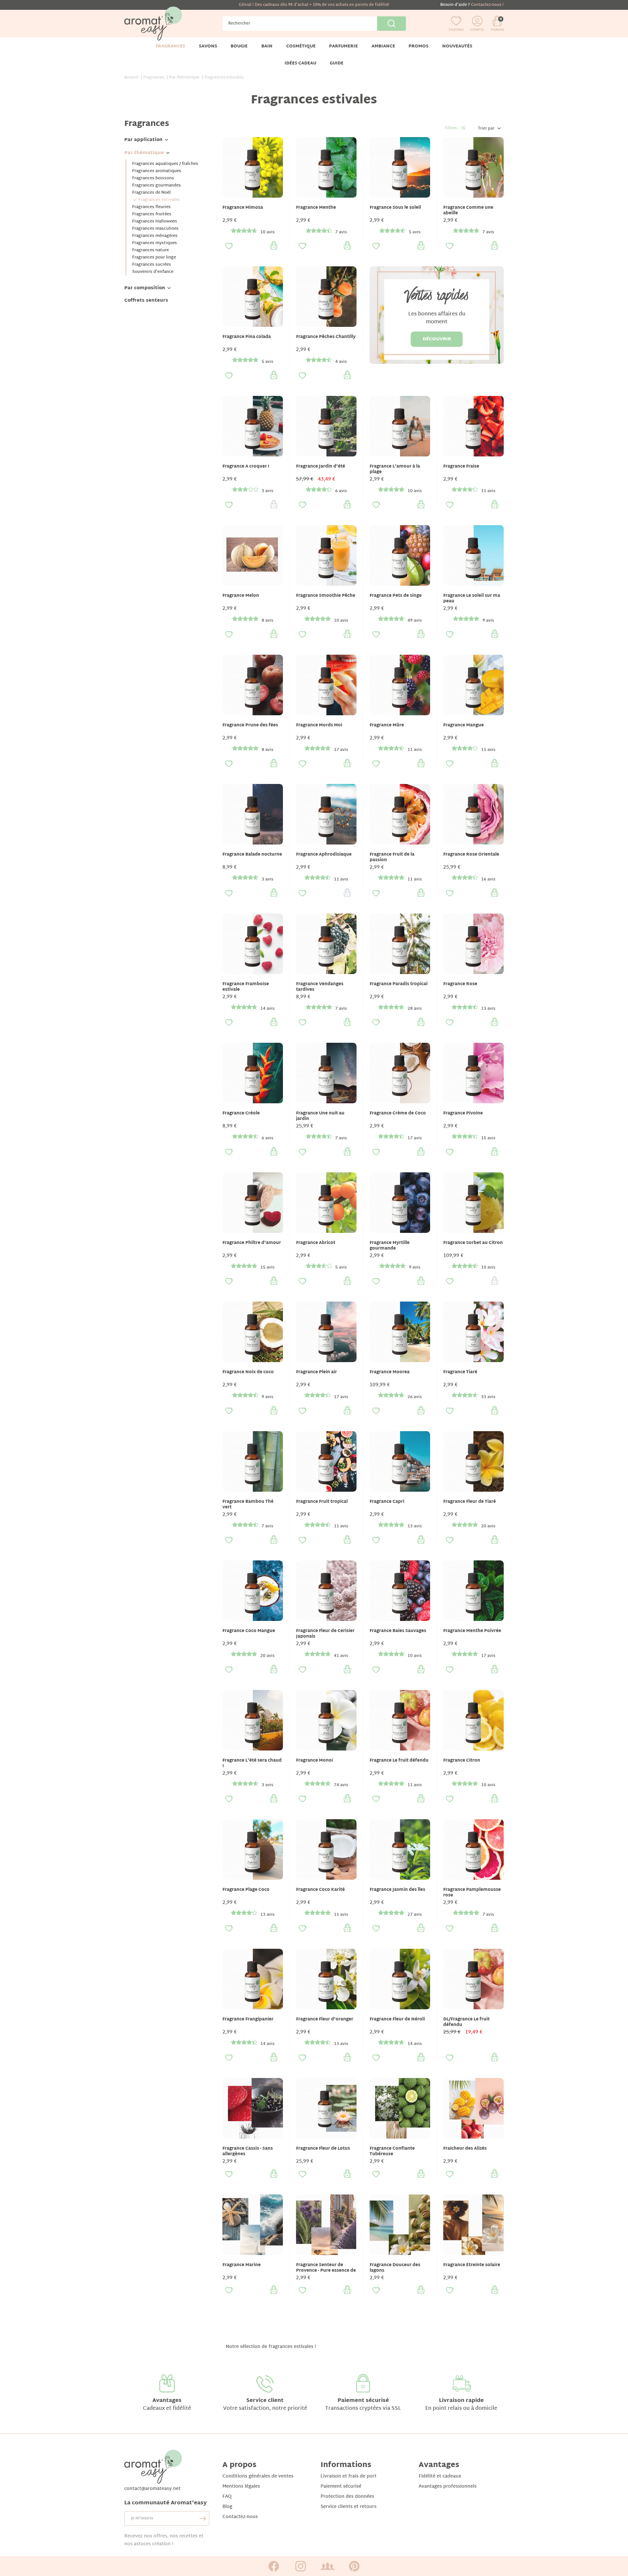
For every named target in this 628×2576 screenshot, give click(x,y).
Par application (143, 140)
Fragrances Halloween (155, 222)
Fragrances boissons (153, 178)
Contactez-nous (240, 2517)
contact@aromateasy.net (152, 2489)
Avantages (167, 2401)
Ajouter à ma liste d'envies (229, 246)
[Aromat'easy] (153, 24)
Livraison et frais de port (349, 2476)
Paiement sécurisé (363, 2401)
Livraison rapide (461, 2401)
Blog (227, 2507)
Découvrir (437, 339)
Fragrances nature (150, 250)
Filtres (451, 128)
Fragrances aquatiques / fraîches (165, 164)
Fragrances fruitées (152, 214)
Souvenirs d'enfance (153, 272)
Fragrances (147, 124)
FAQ (227, 2497)
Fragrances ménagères (155, 236)
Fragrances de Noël (151, 193)
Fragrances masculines (155, 229)
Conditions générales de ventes (258, 2476)
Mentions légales (241, 2487)
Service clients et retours (349, 2507)
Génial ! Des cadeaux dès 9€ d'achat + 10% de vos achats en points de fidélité (314, 5)
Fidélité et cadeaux (440, 2476)
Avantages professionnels (448, 2487)
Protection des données (347, 2497)
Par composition (145, 288)
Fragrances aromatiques (157, 171)
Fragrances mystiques (155, 243)
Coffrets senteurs (146, 301)
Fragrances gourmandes (157, 186)
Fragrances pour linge (154, 258)
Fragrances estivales (159, 200)
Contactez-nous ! (487, 5)
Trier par (486, 129)
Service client (265, 2401)
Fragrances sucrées (152, 265)
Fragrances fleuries (151, 207)
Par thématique (144, 153)
